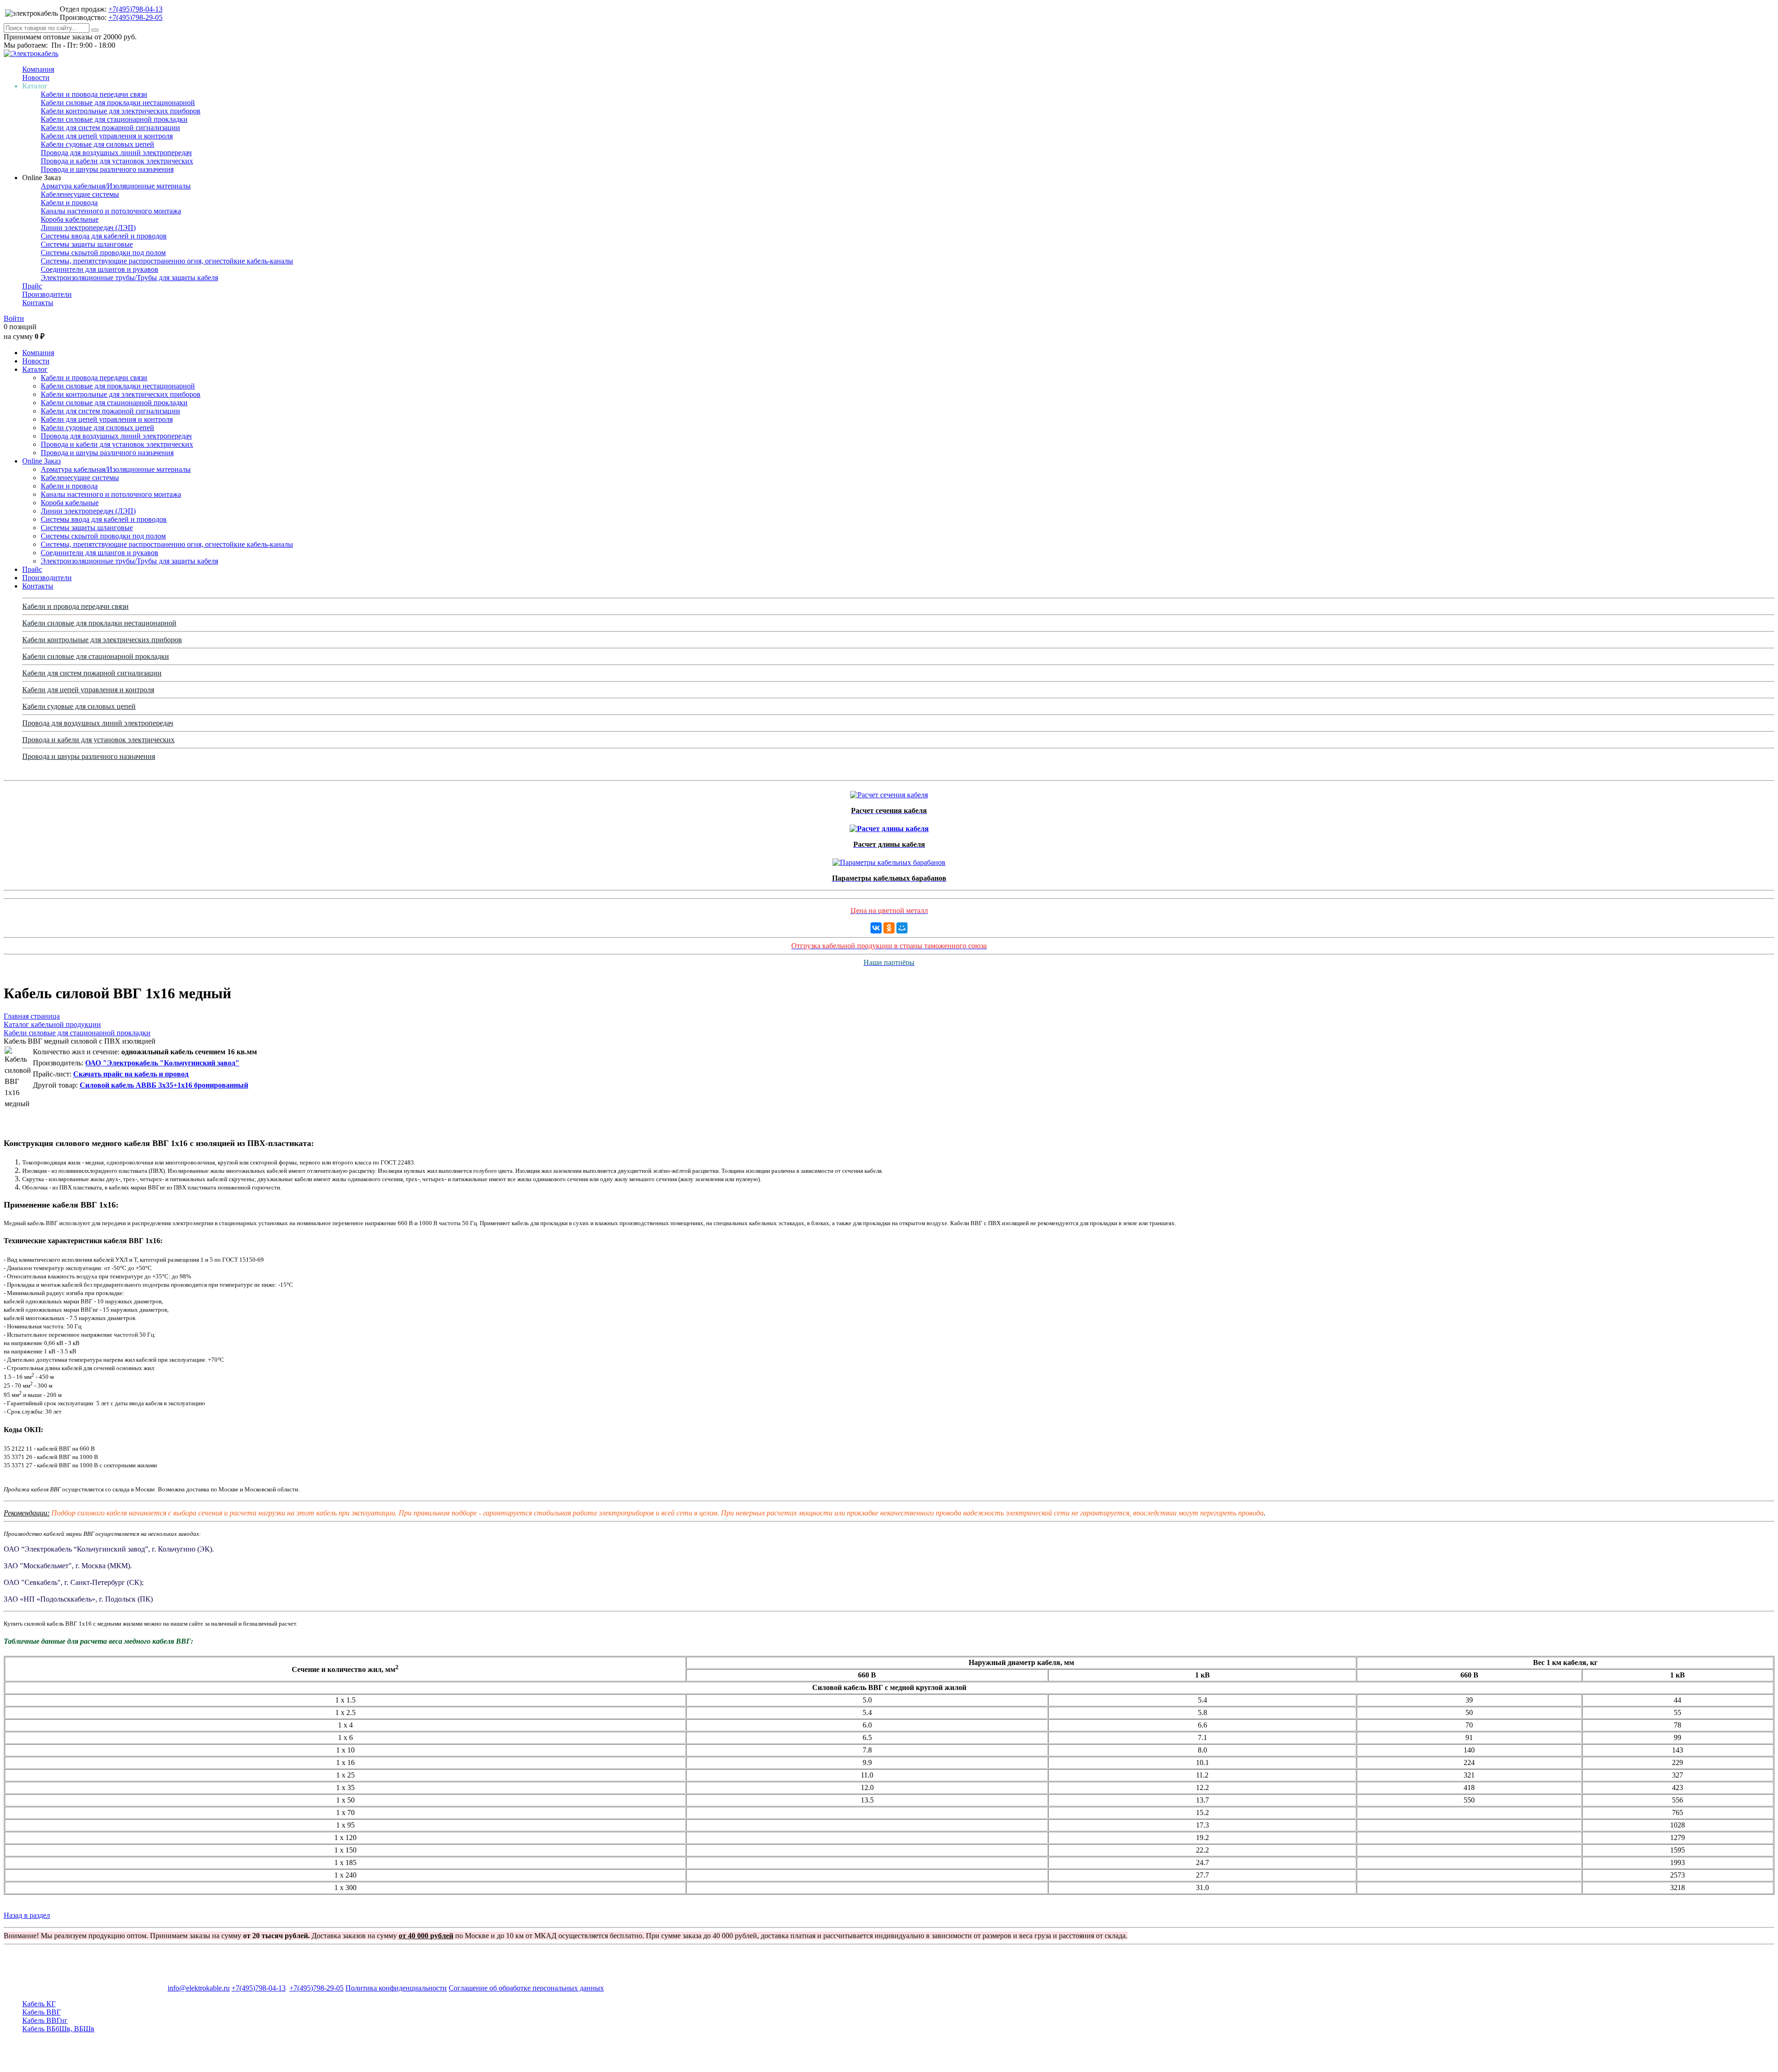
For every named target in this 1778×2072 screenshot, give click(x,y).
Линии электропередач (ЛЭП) (88, 228)
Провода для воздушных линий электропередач (116, 153)
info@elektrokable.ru (199, 1988)
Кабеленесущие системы (80, 194)
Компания (38, 69)
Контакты (38, 303)
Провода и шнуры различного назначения (107, 169)
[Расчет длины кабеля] (889, 826)
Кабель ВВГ (41, 2012)
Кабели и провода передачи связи (94, 94)
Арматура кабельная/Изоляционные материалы (116, 186)
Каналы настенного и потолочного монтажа (111, 211)
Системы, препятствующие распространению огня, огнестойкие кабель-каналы (167, 261)
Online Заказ (41, 461)
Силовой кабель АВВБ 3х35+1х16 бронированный (164, 1085)
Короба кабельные (70, 219)
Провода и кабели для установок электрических (117, 161)
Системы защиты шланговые (87, 244)
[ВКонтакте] (876, 928)
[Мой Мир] (902, 928)
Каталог (35, 369)
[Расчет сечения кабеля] (889, 792)
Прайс (32, 286)
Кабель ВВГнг (45, 2020)
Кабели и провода (69, 203)
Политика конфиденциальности (396, 1988)
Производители (47, 294)
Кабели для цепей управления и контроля (107, 136)
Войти (14, 318)
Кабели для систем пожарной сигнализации (110, 128)
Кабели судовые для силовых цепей (97, 144)
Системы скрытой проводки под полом (103, 253)
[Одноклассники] (889, 928)
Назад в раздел (27, 1915)
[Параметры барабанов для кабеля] (889, 860)
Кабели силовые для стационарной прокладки (114, 119)
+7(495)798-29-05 (135, 17)
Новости (36, 78)
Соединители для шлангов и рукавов (100, 269)
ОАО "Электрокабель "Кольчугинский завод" (162, 1063)
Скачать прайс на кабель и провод (131, 1074)
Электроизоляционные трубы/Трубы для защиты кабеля (129, 278)
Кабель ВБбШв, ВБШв (58, 2029)
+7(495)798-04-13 (135, 9)
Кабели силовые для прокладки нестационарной (118, 103)
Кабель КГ (39, 2004)
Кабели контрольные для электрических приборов (121, 111)
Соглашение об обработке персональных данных (526, 1988)
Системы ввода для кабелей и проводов (104, 236)
